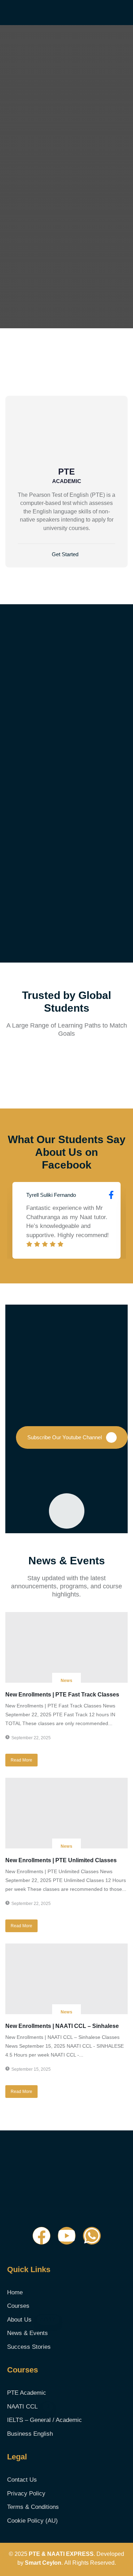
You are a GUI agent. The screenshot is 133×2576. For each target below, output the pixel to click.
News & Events (27, 2333)
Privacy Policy (26, 2493)
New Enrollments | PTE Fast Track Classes (62, 1695)
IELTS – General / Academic (45, 2420)
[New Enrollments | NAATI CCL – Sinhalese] (66, 1979)
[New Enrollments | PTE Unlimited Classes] (66, 1813)
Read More (21, 1760)
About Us (31, 2320)
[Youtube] (67, 2236)
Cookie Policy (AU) (32, 2521)
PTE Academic (27, 2393)
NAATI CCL (28, 2407)
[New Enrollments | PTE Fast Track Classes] (66, 1647)
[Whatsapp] (92, 2236)
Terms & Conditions (33, 2507)
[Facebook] (41, 2236)
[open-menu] (127, 12)
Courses (18, 2306)
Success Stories (29, 2347)
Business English (30, 2434)
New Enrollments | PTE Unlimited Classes (61, 1860)
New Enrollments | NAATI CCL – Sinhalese (62, 2026)
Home (15, 2292)
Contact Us (22, 2480)
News (67, 1681)
